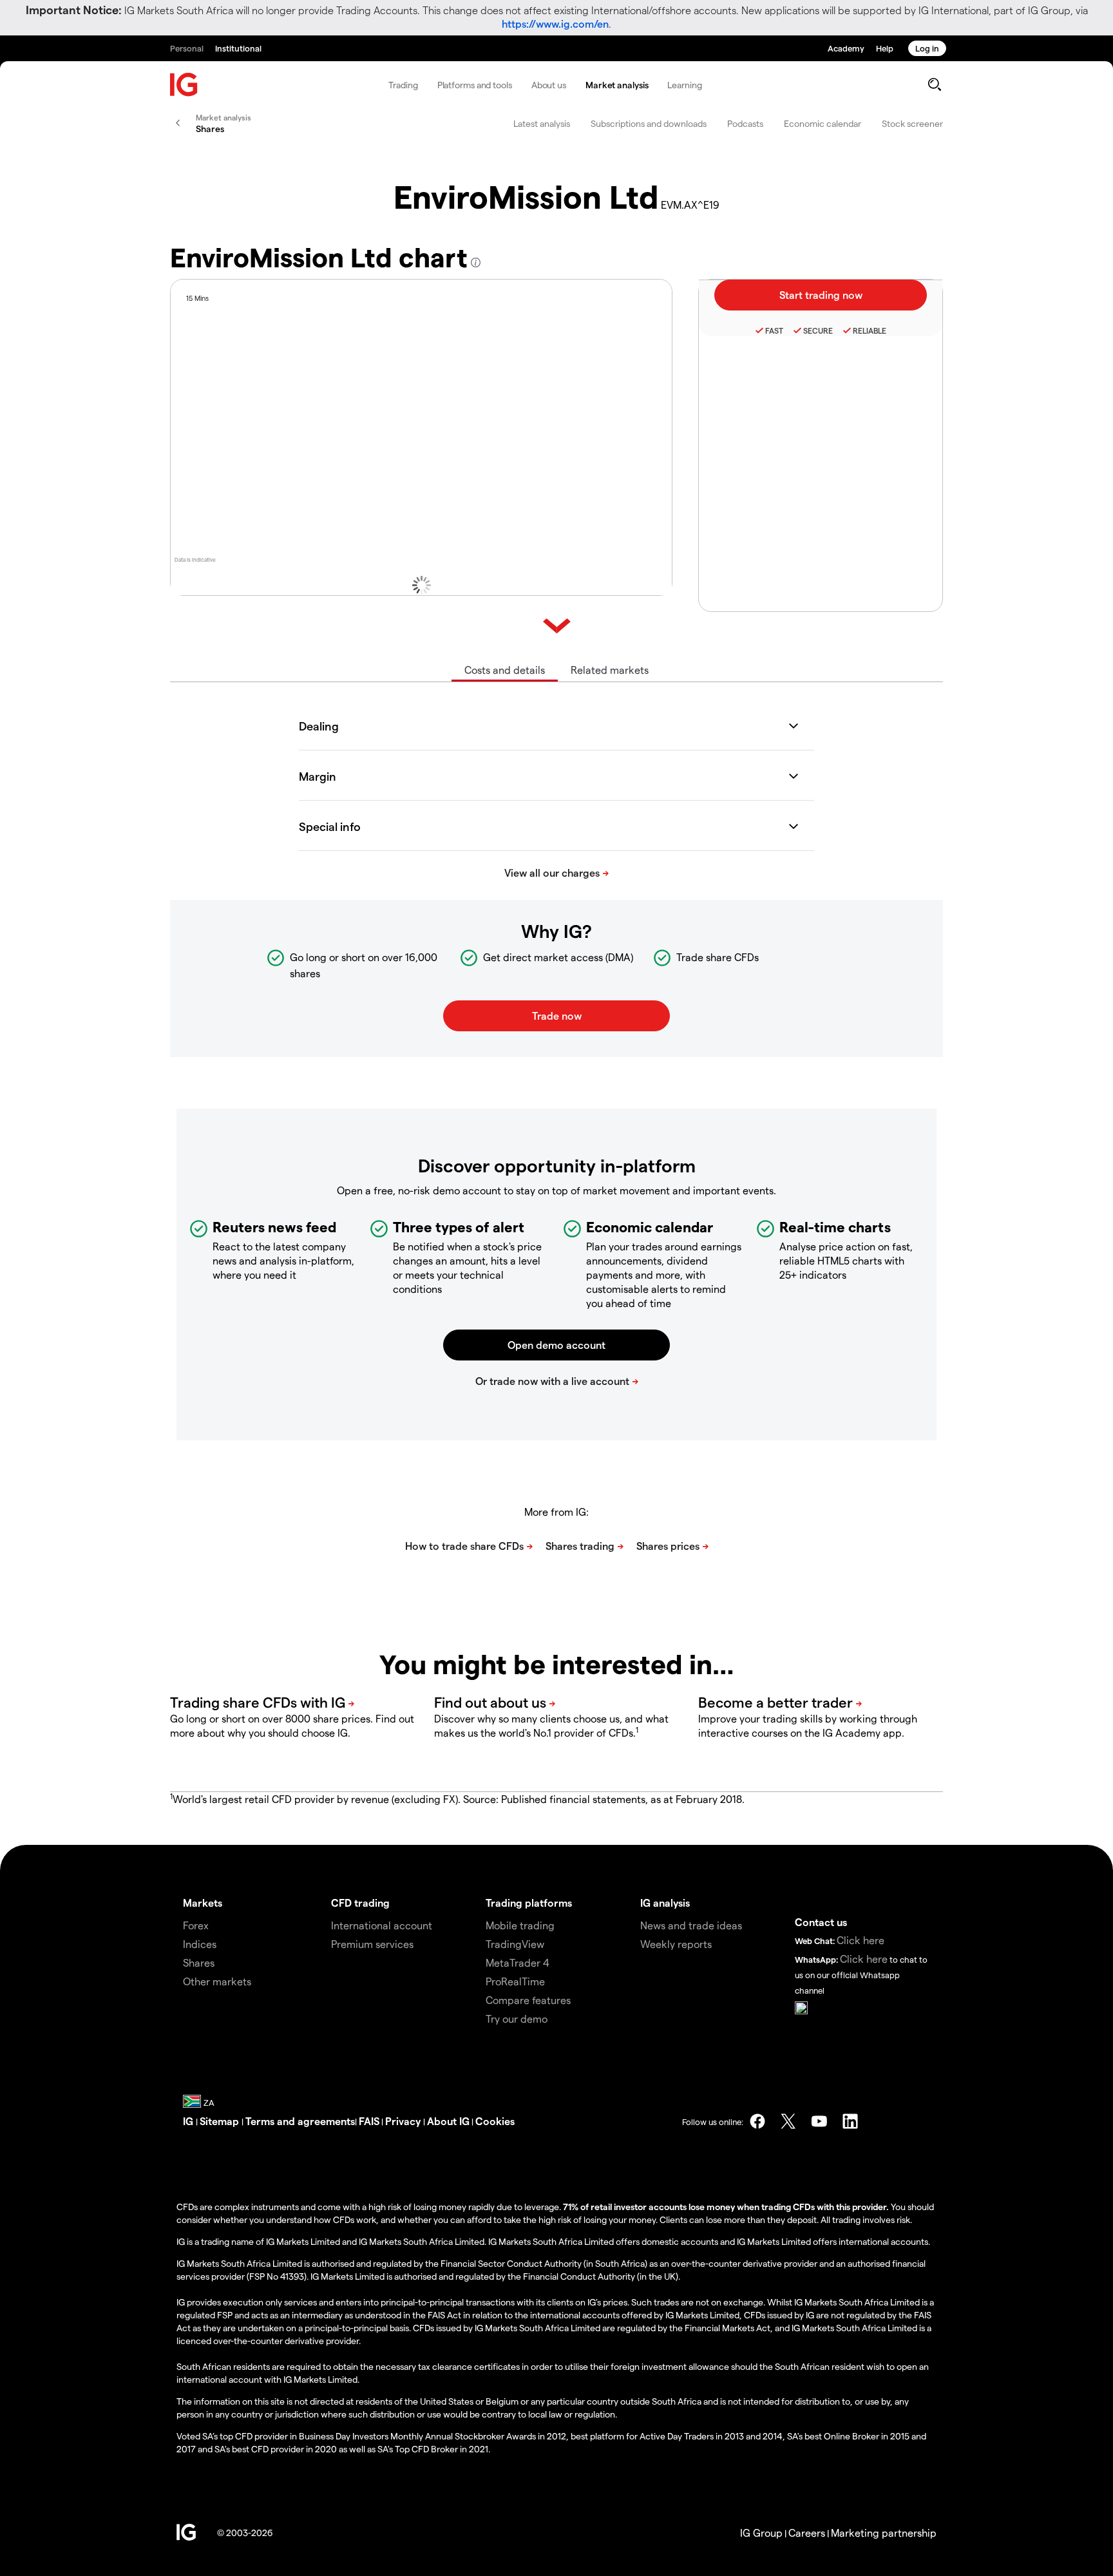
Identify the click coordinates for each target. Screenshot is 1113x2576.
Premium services (372, 1944)
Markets (203, 1903)
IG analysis (665, 1903)
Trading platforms (529, 1903)
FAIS (369, 2121)
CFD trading (360, 1903)
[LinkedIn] (850, 2121)
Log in (927, 48)
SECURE (818, 330)
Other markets (217, 1981)
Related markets (610, 670)
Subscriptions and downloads (649, 123)
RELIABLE (870, 330)
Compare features (528, 2000)
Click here (861, 1940)
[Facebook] (757, 2121)
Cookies (495, 2121)
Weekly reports (676, 1944)
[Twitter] (788, 2121)
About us (549, 85)
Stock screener (912, 123)
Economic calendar (823, 123)
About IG (448, 2121)
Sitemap (221, 2121)
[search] (934, 84)
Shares (199, 1962)
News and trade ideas (691, 1925)
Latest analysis (542, 123)
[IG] (184, 85)
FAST (774, 330)
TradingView (515, 1944)
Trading (403, 85)
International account (382, 1925)
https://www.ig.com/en (555, 24)
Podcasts (745, 123)
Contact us (821, 1922)
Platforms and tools (475, 85)
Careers (807, 2533)
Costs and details (505, 670)
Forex (196, 1925)
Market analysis (617, 85)
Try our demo (517, 2018)
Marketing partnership (884, 2533)
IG (189, 2121)
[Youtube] (819, 2121)
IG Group (761, 2533)
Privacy (404, 2121)
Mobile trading (520, 1925)
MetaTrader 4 (518, 1962)
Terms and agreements (300, 2121)
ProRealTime (515, 1981)
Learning (684, 85)
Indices (200, 1944)
